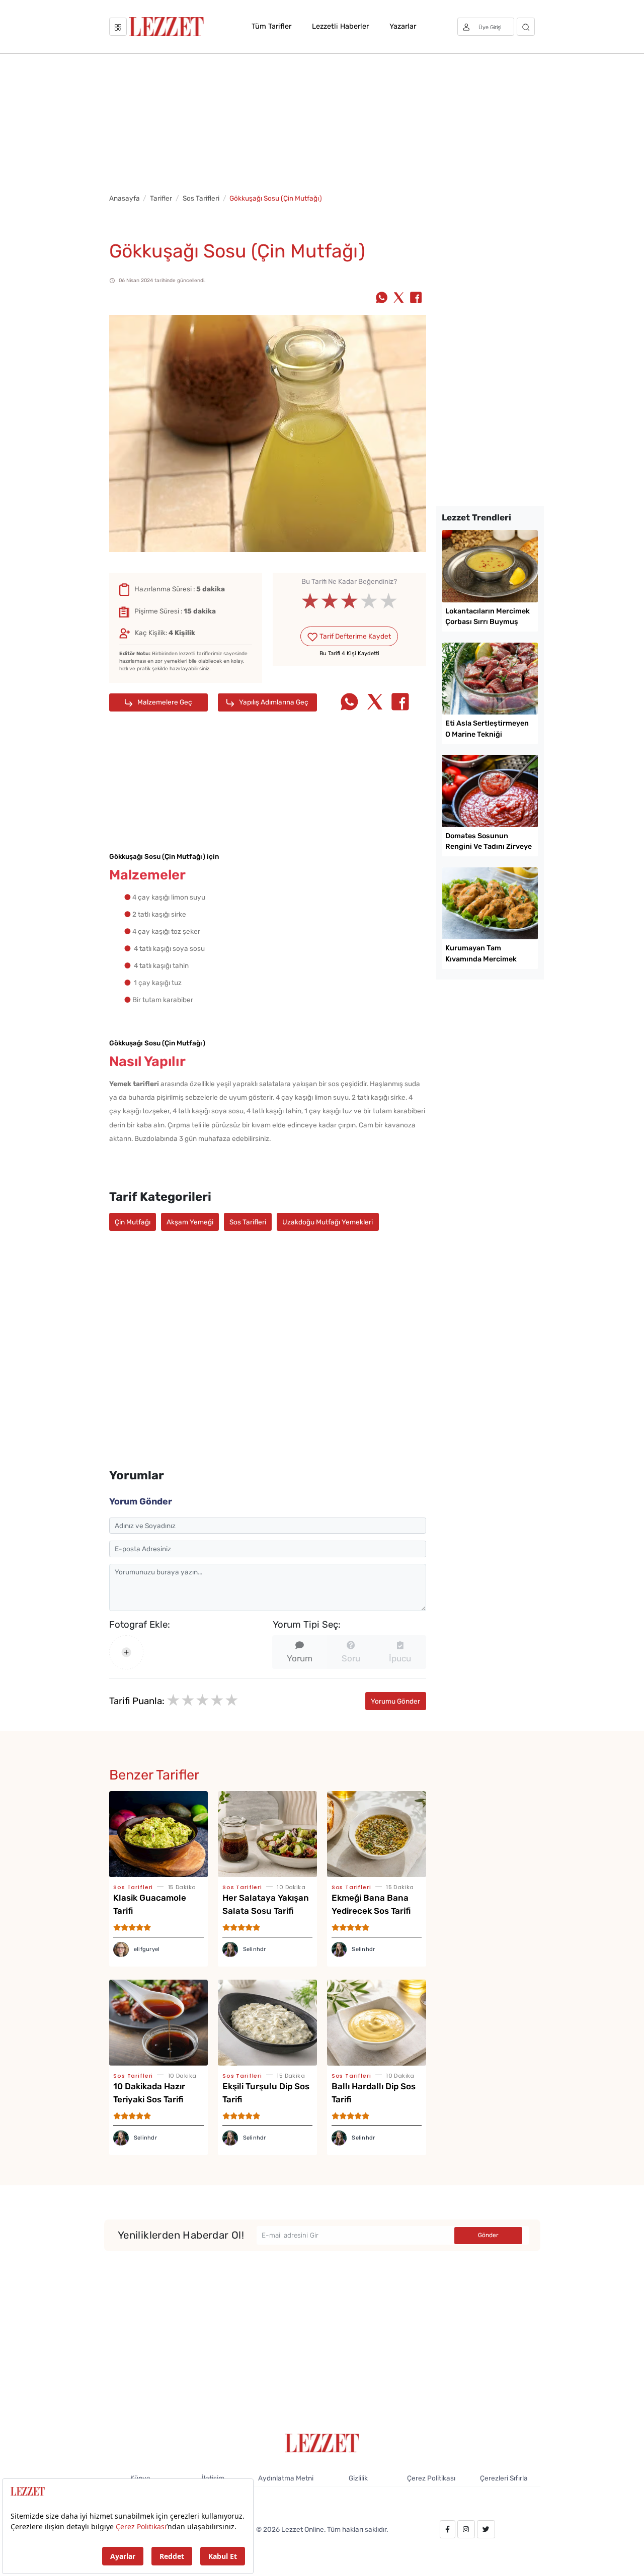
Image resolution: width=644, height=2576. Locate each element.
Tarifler (161, 198)
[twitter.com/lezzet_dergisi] (486, 2529)
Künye (140, 2478)
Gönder (488, 2235)
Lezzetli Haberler (340, 26)
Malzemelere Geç (164, 702)
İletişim (213, 2478)
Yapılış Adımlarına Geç (273, 702)
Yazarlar (403, 26)
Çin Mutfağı (133, 1222)
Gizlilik (358, 2478)
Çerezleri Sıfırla (504, 2478)
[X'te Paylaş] (399, 299)
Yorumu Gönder (395, 1701)
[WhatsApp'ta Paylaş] (382, 299)
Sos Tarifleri (201, 198)
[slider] (349, 602)
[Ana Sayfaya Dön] (322, 2442)
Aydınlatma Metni (286, 2478)
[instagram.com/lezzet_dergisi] (466, 2529)
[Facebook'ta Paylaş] (416, 299)
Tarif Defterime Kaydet (354, 636)
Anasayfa (125, 198)
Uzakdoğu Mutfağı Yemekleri (328, 1222)
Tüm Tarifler (271, 26)
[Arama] (526, 27)
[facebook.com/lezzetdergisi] (448, 2529)
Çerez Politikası (431, 2478)
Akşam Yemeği (190, 1222)
